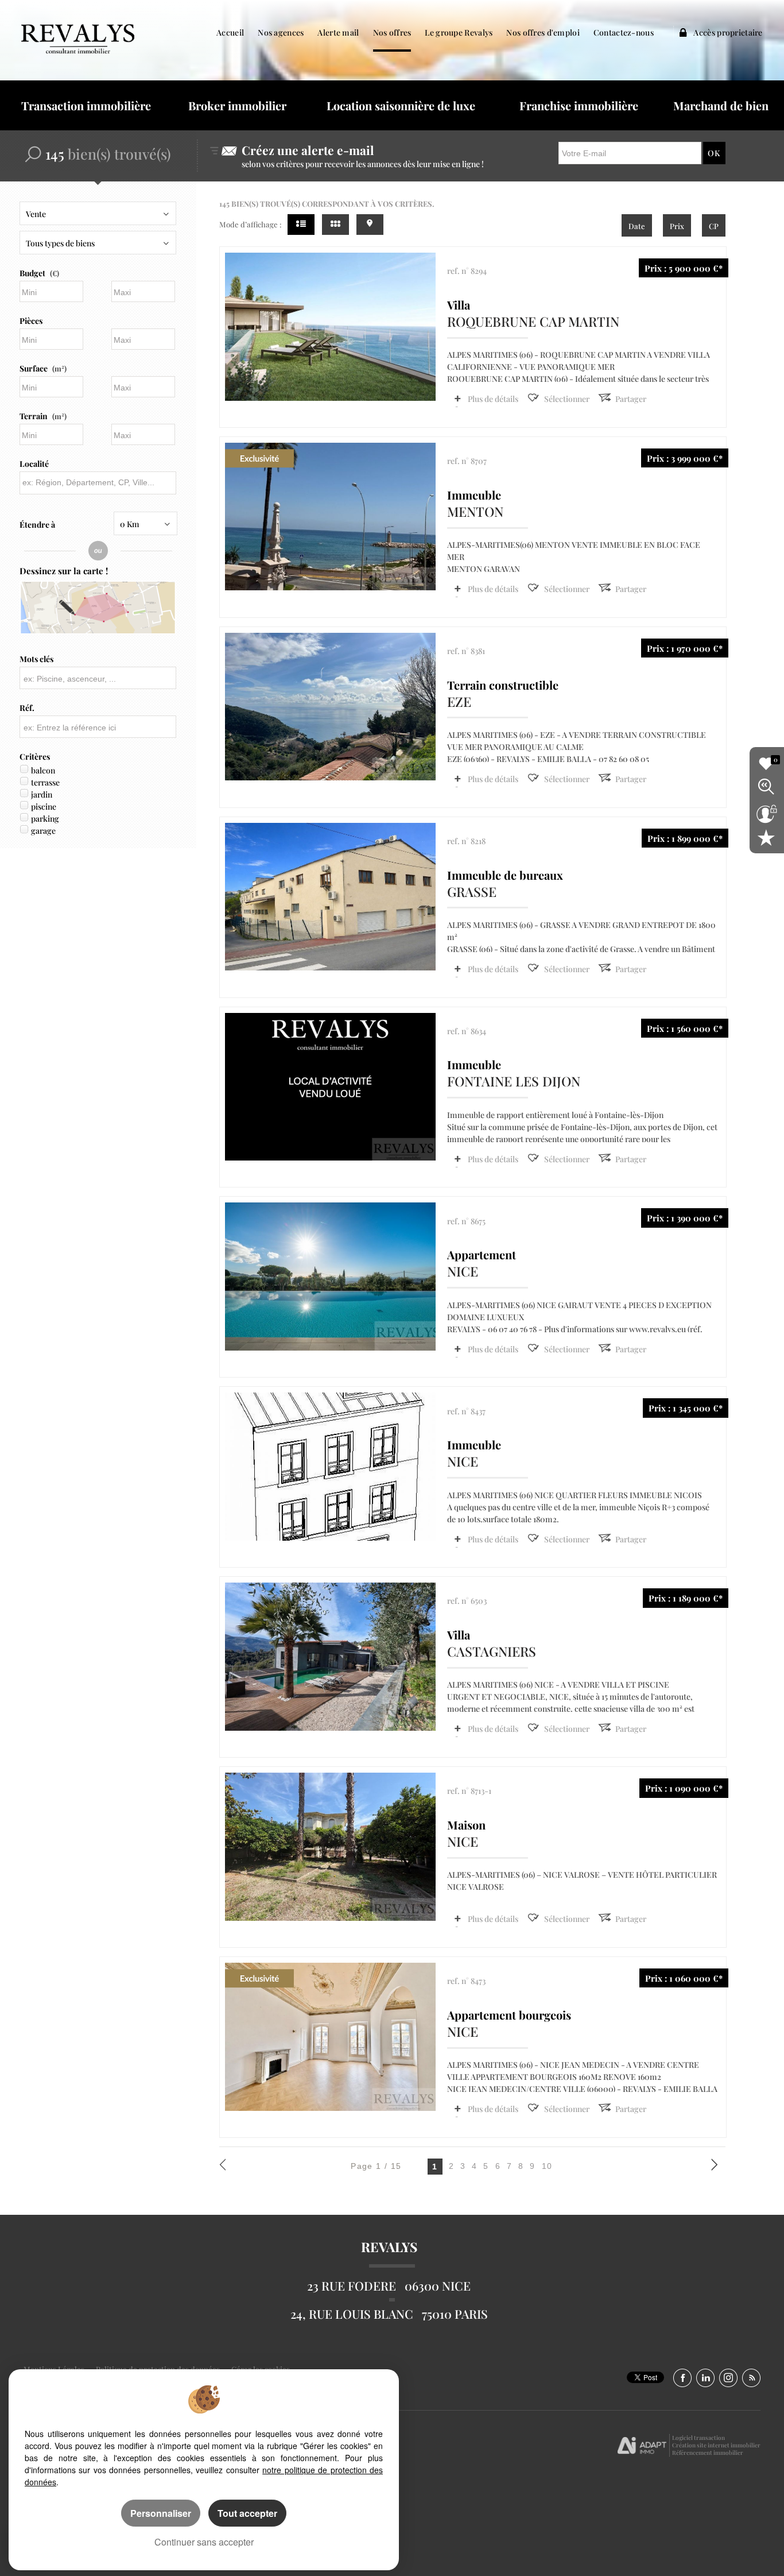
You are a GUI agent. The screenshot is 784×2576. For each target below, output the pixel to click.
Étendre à (37, 525)
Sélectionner (567, 399)
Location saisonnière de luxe (401, 105)
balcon (43, 770)
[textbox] (97, 482)
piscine (44, 807)
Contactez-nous (624, 32)
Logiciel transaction (698, 2438)
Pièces (31, 321)
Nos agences (281, 32)
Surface (43, 368)
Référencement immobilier (708, 2453)
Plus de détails (493, 399)
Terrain (43, 416)
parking (45, 819)
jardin (42, 794)
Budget (32, 273)
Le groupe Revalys (459, 32)
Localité (34, 464)
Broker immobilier (237, 105)
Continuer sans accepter (204, 2542)
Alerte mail (338, 32)
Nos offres (392, 32)
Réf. (27, 708)
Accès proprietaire (727, 32)
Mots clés (36, 659)
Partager (631, 399)
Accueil (230, 32)
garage (43, 831)
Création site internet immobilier (716, 2445)
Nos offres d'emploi (543, 32)
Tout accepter (247, 2513)
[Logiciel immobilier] (642, 2446)
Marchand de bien (721, 105)
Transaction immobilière (86, 105)
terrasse (45, 782)
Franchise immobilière (579, 105)
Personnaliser (161, 2513)
